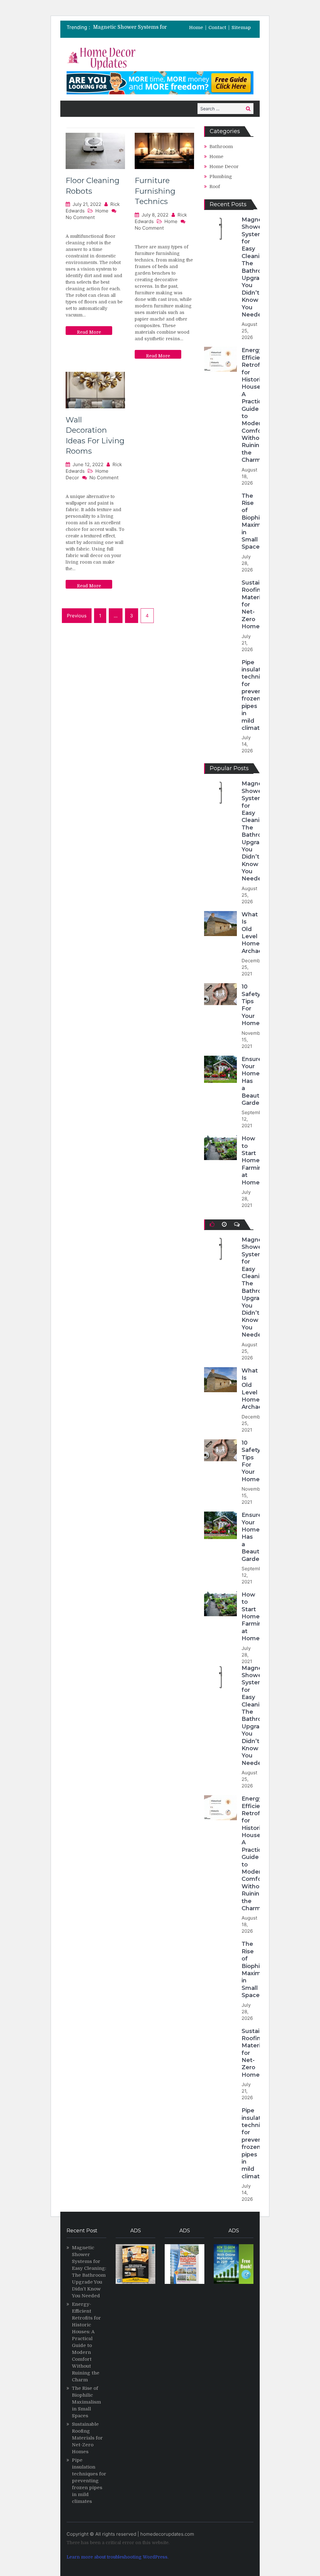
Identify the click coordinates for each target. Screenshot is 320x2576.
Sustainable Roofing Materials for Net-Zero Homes (87, 2438)
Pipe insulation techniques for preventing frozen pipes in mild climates (258, 695)
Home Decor (224, 167)
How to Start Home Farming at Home (254, 1160)
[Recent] (224, 1224)
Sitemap (241, 28)
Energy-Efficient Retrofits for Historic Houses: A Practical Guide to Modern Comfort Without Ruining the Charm (254, 405)
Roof (215, 187)
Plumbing (221, 177)
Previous (77, 616)
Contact (217, 28)
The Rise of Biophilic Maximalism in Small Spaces (259, 521)
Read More (89, 332)
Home (196, 28)
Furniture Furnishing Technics (155, 191)
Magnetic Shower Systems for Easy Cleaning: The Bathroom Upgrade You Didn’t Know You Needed (256, 267)
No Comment (80, 217)
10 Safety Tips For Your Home (251, 1005)
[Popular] (212, 1224)
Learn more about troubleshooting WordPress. (117, 2557)
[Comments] (237, 1224)
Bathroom (221, 147)
